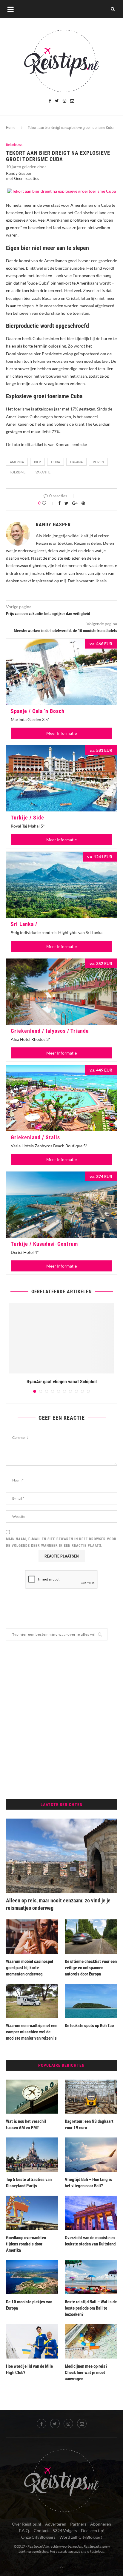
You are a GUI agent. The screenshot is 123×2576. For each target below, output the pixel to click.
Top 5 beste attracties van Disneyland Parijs (29, 2183)
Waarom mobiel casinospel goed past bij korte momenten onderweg (30, 1968)
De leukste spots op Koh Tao (90, 2026)
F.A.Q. (24, 2531)
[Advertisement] (61, 1720)
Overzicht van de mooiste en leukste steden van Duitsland (90, 2241)
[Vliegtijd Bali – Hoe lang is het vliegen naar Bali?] (91, 2155)
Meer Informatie (61, 733)
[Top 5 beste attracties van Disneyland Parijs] (32, 2155)
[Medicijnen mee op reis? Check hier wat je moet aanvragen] (91, 2341)
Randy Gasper (19, 173)
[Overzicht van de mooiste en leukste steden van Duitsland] (91, 2213)
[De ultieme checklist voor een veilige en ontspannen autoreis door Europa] (91, 1937)
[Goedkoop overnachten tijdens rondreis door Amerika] (32, 2213)
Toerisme (18, 472)
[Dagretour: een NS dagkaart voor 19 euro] (91, 2097)
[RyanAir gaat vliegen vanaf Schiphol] (61, 1338)
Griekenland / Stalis (35, 1137)
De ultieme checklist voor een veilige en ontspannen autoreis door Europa (91, 1968)
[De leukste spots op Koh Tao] (91, 2001)
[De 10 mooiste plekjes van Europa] (32, 2277)
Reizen (98, 462)
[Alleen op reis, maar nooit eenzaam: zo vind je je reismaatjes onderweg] (61, 1856)
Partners (78, 2524)
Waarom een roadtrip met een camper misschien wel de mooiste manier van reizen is (32, 2032)
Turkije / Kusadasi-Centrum (44, 1244)
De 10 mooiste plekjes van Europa (29, 2305)
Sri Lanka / (24, 924)
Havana (76, 462)
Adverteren (56, 2524)
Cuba (56, 462)
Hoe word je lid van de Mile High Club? (29, 2369)
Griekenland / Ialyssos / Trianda (50, 1031)
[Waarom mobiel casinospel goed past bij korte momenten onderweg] (32, 1937)
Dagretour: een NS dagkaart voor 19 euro (89, 2124)
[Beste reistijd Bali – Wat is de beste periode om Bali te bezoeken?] (91, 2277)
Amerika (17, 462)
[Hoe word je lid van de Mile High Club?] (32, 2341)
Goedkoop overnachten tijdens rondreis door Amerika (26, 2244)
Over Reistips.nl (27, 2524)
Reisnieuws (14, 145)
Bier (37, 462)
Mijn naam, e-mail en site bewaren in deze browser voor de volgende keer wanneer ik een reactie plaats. (61, 1542)
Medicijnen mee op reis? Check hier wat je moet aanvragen (86, 2373)
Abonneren (101, 2524)
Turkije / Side (27, 818)
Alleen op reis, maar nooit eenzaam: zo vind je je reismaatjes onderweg (58, 1904)
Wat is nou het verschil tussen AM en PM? (26, 2124)
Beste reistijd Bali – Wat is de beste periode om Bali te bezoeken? (91, 2308)
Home (11, 128)
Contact (41, 2531)
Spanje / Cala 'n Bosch (38, 711)
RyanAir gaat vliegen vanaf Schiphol (62, 1382)
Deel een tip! (93, 2531)
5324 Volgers (65, 2531)
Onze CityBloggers (38, 2537)
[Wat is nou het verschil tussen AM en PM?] (32, 2097)
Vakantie (43, 472)
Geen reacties (27, 178)
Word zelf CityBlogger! (81, 2537)
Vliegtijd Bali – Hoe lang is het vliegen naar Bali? (88, 2183)
